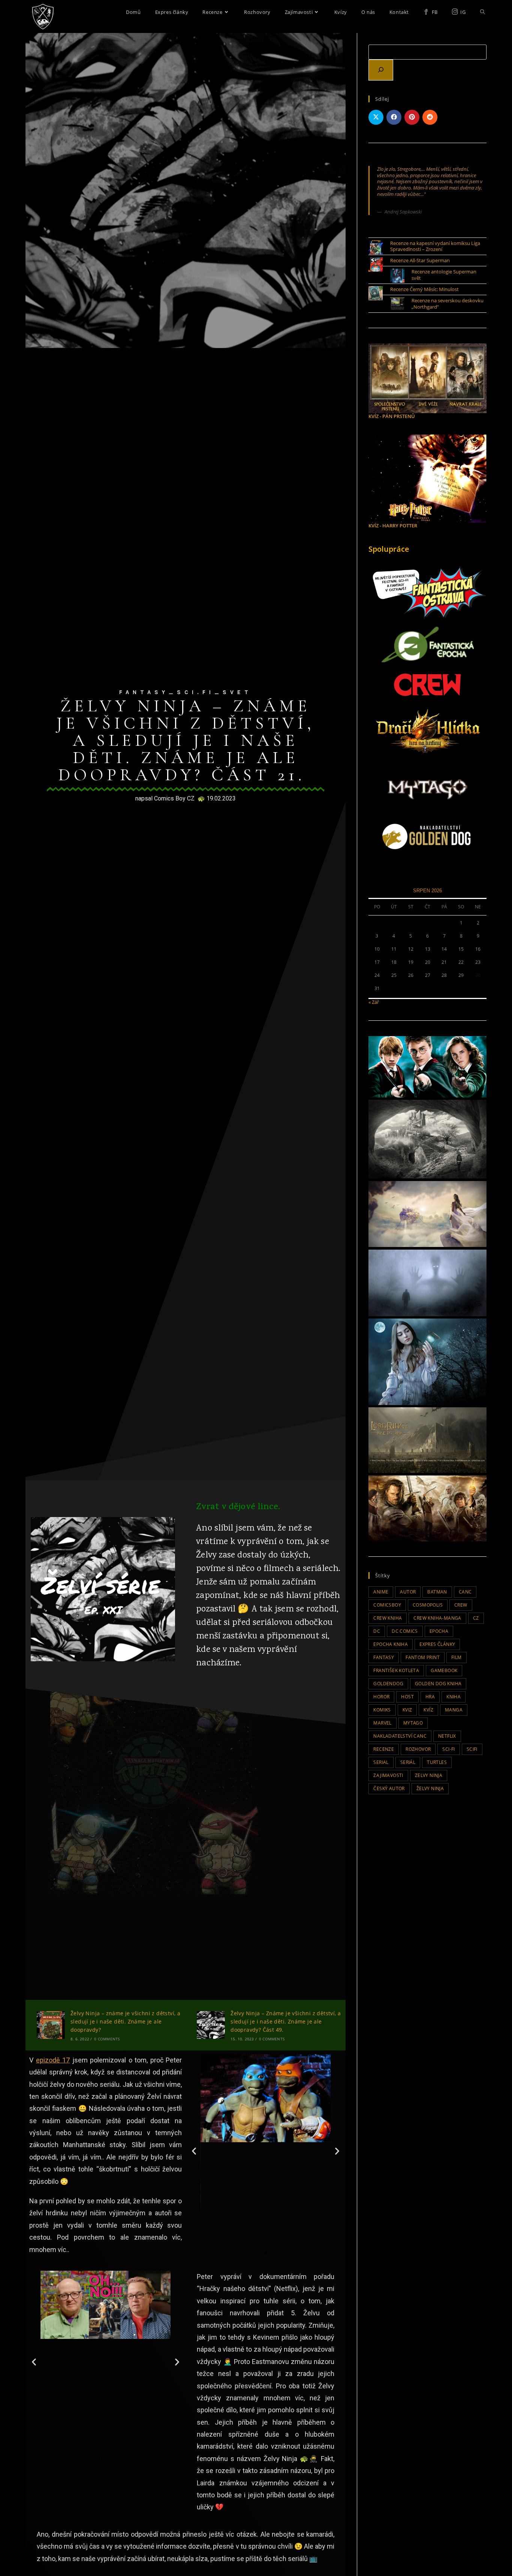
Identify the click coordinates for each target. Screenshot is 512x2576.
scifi (472, 1749)
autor (408, 1592)
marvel (382, 1723)
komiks (382, 1710)
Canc (465, 1592)
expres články (437, 1644)
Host (407, 1697)
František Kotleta (396, 1670)
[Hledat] (381, 70)
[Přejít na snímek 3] (272, 2253)
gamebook (444, 1670)
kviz (407, 1710)
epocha (439, 1631)
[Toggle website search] (483, 12)
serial (381, 1762)
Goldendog (388, 1684)
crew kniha (388, 1618)
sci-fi (448, 1749)
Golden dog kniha (438, 1684)
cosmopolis (428, 1605)
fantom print (423, 1657)
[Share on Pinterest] (412, 117)
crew (461, 1605)
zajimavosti (388, 1775)
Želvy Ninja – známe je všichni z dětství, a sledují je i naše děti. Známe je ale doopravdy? (125, 2022)
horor (381, 1697)
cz (476, 1618)
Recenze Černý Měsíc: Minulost (424, 289)
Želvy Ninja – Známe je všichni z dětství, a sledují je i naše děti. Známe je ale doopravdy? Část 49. (286, 2022)
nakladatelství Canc (400, 1736)
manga (454, 1710)
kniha (454, 1697)
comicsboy (387, 1605)
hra (430, 1697)
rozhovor (418, 1749)
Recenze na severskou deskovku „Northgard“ (448, 304)
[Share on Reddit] (430, 117)
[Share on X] (376, 117)
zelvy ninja (429, 1775)
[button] (194, 2151)
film (457, 1657)
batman (437, 1592)
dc (377, 1631)
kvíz (428, 1710)
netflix (447, 1736)
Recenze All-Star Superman (420, 260)
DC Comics (405, 1631)
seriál (408, 1762)
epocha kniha (391, 1644)
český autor (389, 1788)
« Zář (374, 1002)
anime (381, 1592)
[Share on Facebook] (394, 117)
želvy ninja (430, 1788)
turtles (437, 1762)
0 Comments (107, 2039)
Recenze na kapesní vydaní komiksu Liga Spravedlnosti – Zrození (435, 246)
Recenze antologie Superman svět (444, 275)
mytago (413, 1723)
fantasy (384, 1657)
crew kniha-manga (437, 1618)
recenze (384, 1749)
